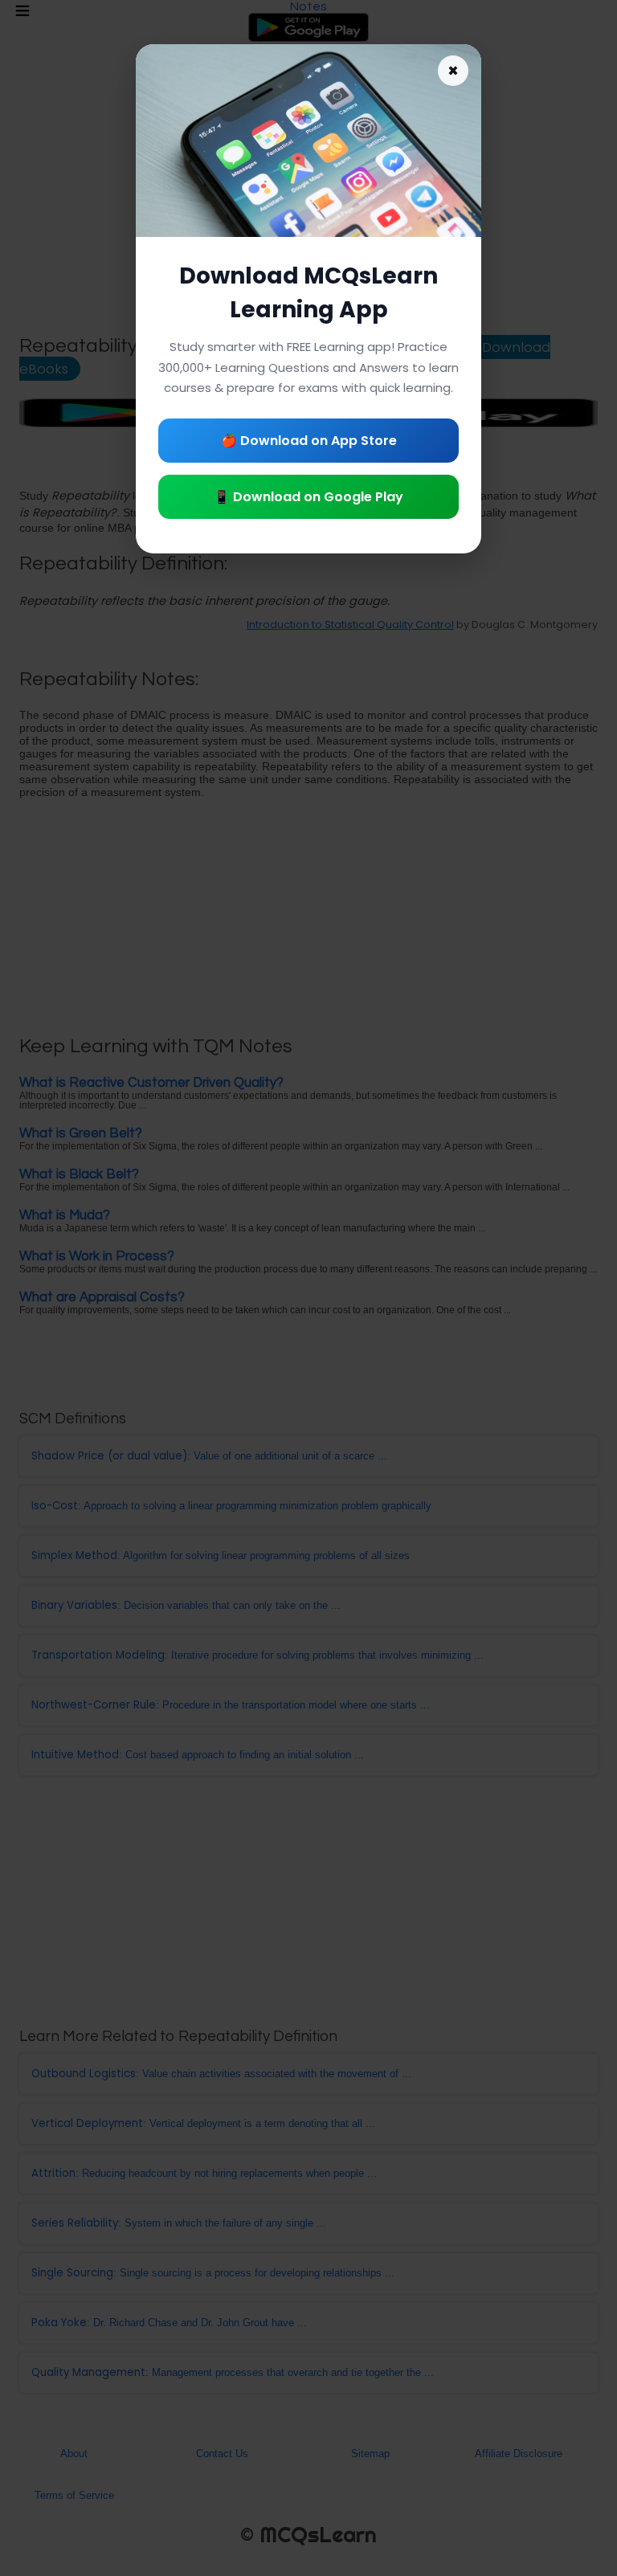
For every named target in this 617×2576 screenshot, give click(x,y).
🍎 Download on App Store (309, 441)
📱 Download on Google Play (308, 497)
